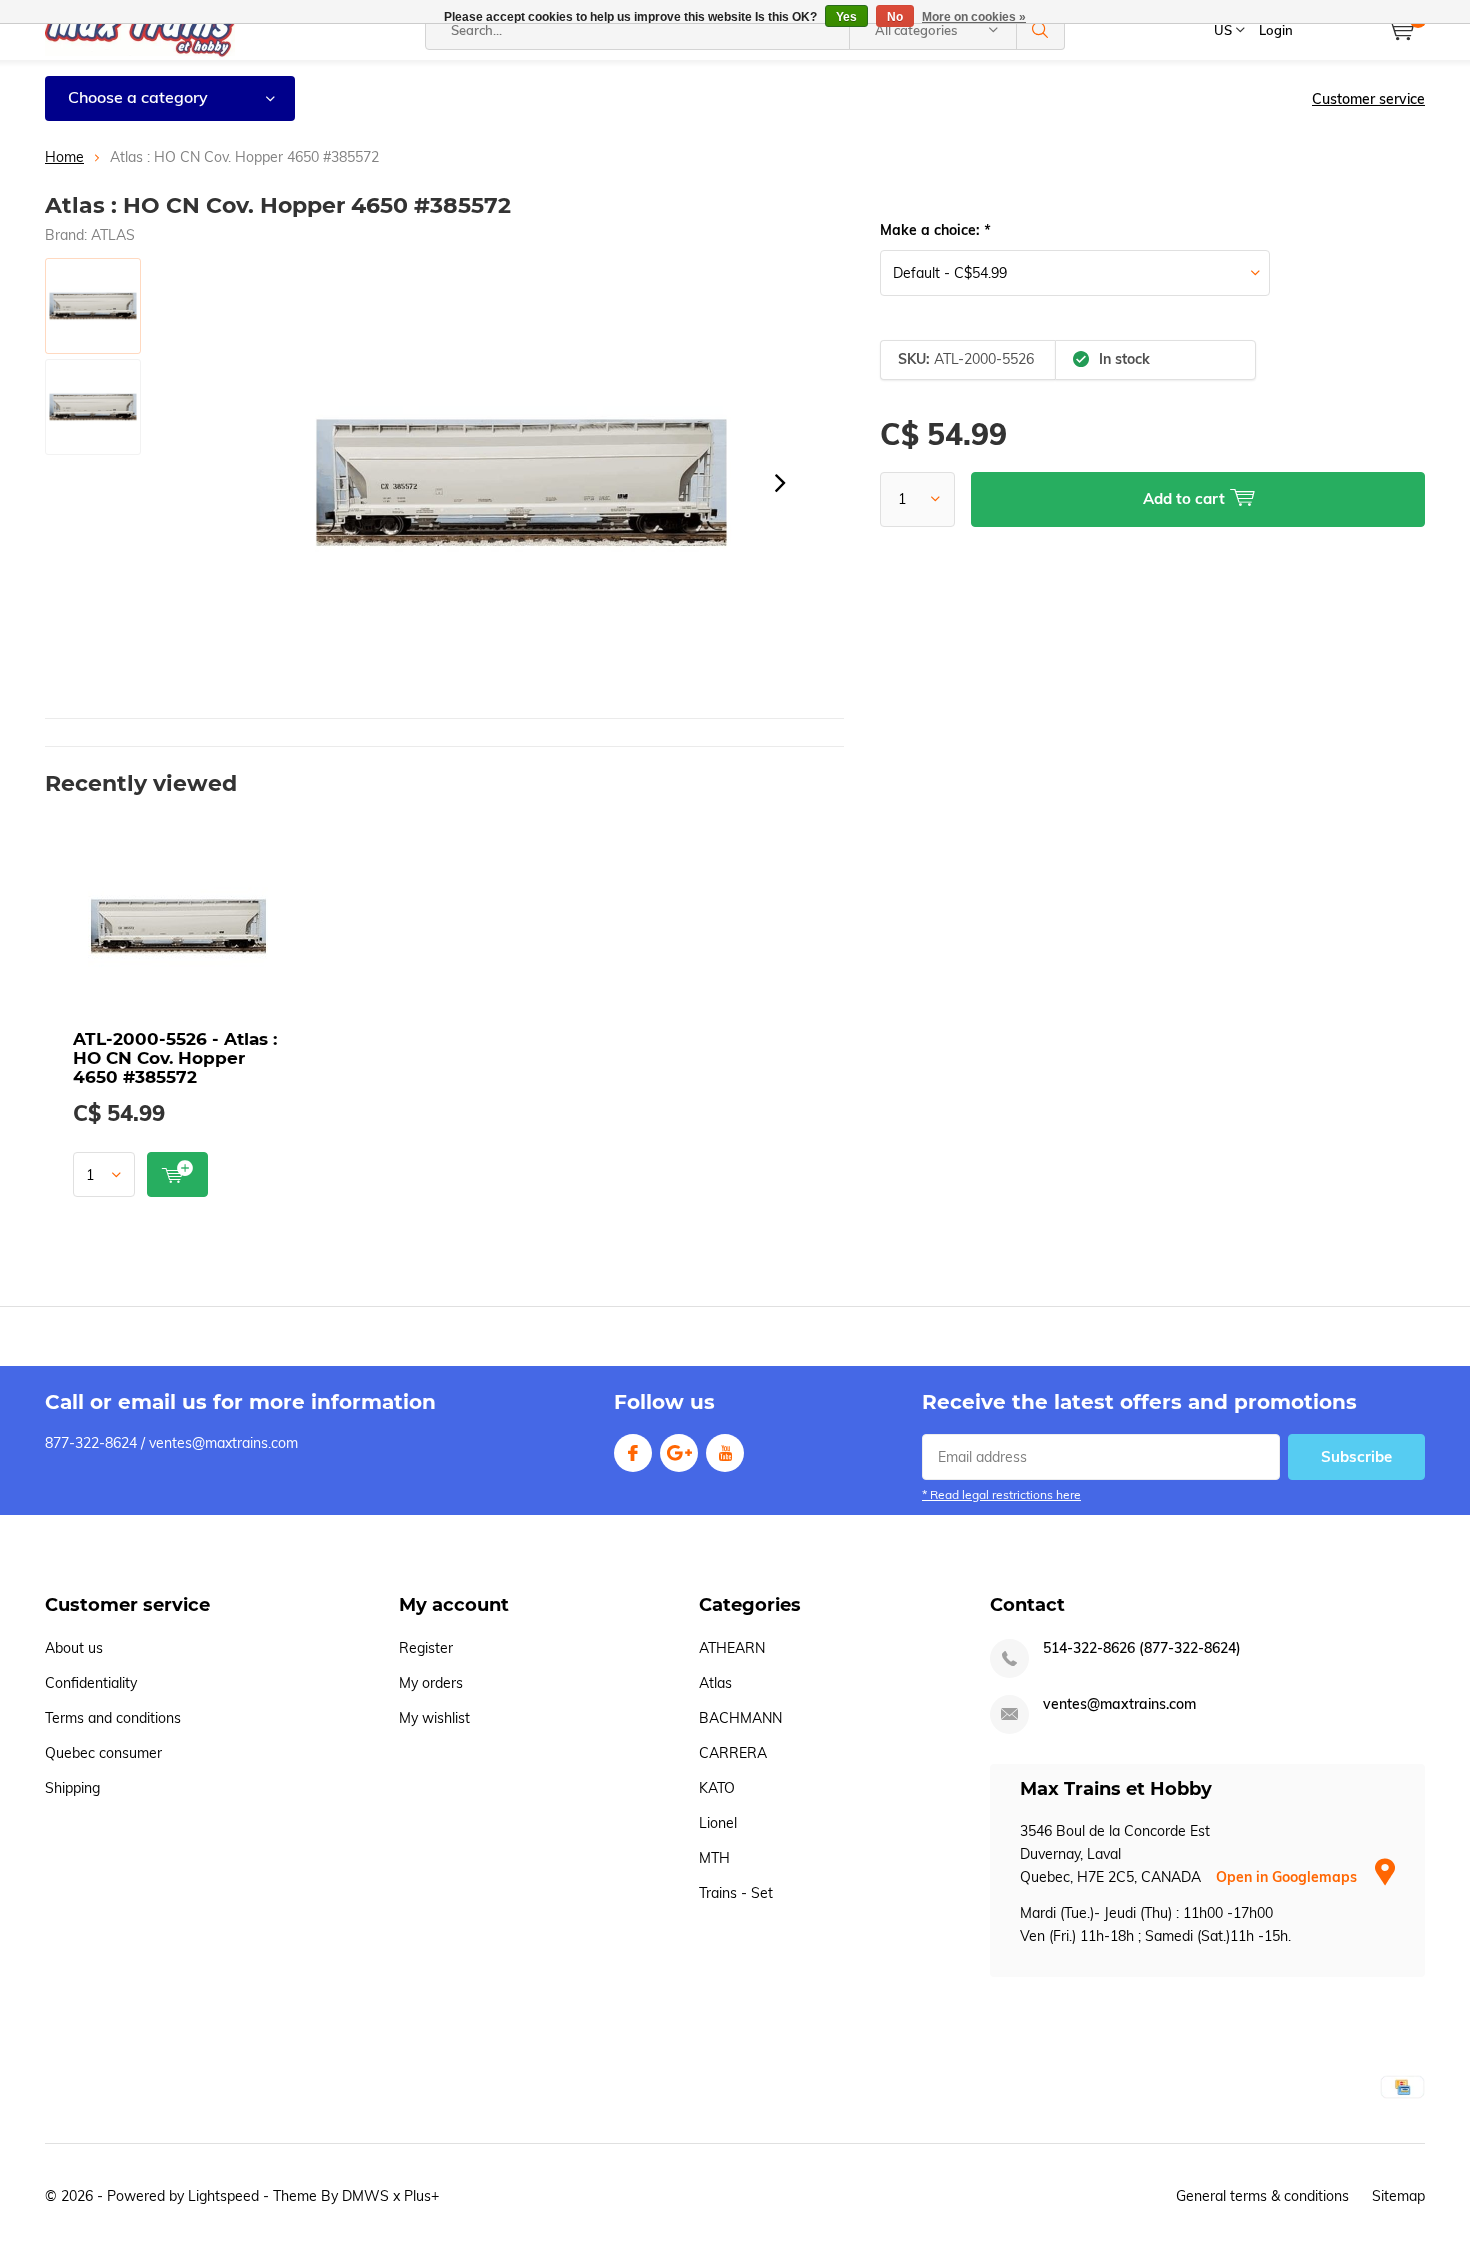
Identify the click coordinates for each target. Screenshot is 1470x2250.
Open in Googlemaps (1288, 1877)
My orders (431, 1683)
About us (74, 1648)
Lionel (718, 1823)
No (895, 17)
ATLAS (113, 235)
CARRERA (733, 1753)
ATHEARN (732, 1648)
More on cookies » (974, 17)
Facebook (633, 1453)
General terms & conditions (1262, 2196)
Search (1041, 30)
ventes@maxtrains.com (1119, 1704)
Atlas (715, 1683)
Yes (846, 17)
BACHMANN (740, 1718)
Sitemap (1398, 2196)
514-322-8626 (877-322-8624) (1142, 1648)
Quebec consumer (103, 1753)
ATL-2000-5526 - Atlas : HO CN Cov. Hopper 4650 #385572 (175, 1058)
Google (679, 1453)
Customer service (1368, 99)
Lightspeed (223, 2196)
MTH (714, 1858)
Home (64, 157)
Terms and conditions (113, 1718)
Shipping (72, 1788)
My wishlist (434, 1718)
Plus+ (421, 2196)
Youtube (725, 1453)
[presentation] (780, 483)
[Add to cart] (177, 1174)
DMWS (365, 2196)
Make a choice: (935, 230)
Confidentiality (91, 1683)
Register (426, 1648)
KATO (717, 1788)
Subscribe (1356, 1456)
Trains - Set (736, 1893)
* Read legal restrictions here (1001, 1494)
